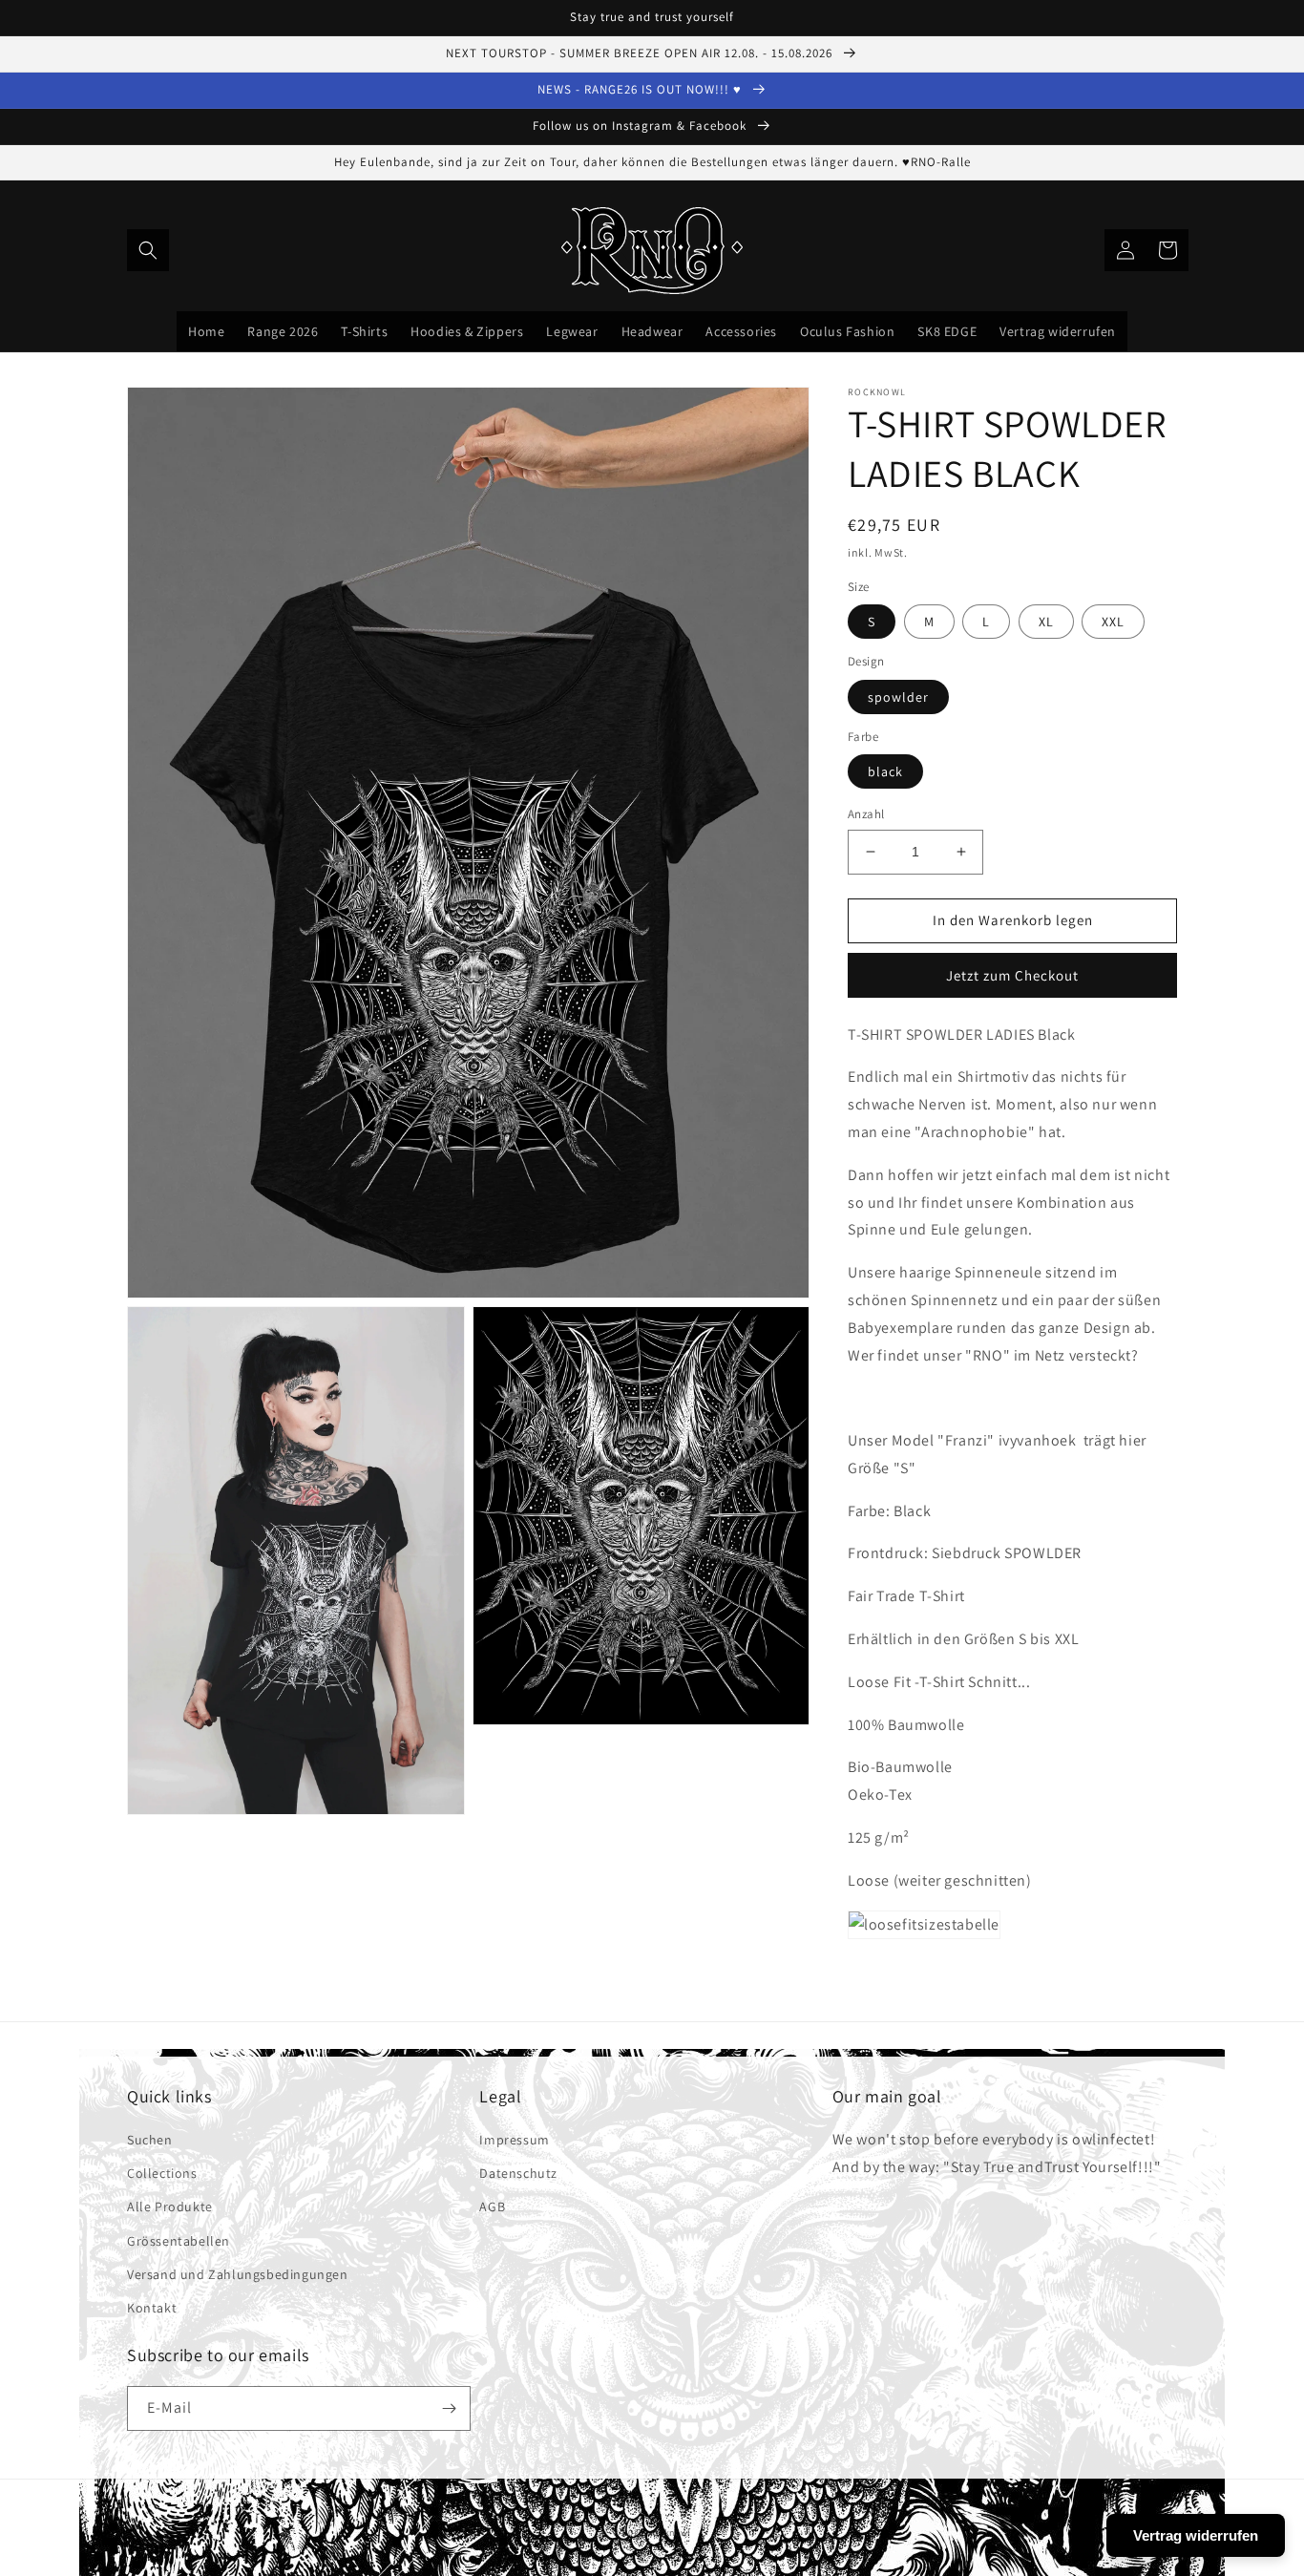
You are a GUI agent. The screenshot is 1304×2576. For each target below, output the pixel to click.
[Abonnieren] (449, 2408)
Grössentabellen (179, 2241)
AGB (492, 2206)
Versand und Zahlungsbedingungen (238, 2274)
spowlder (898, 697)
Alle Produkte (170, 2206)
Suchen (150, 2140)
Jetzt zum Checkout (1012, 975)
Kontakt (152, 2308)
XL (1046, 622)
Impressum (514, 2140)
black (885, 771)
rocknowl (671, 2533)
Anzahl (866, 814)
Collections (162, 2173)
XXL (1113, 622)
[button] (148, 250)
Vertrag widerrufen (1196, 2535)
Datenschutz (518, 2173)
